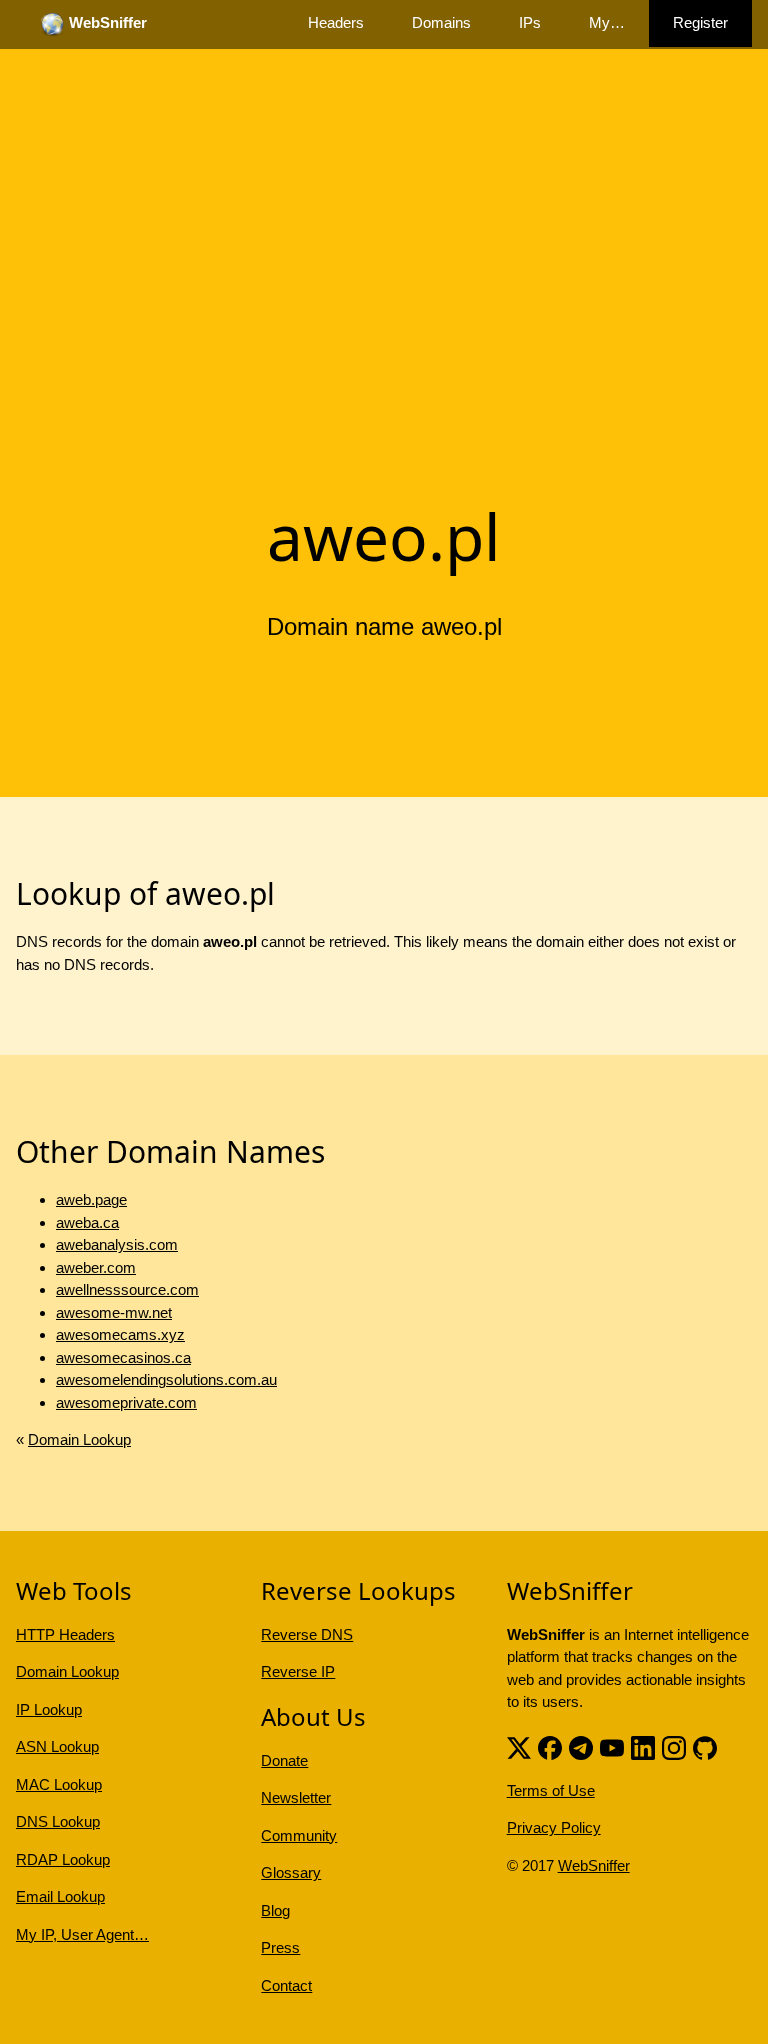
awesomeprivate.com (126, 1402)
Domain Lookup (79, 1439)
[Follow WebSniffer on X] (519, 1746)
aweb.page (91, 1199)
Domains (441, 22)
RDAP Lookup (63, 1859)
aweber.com (96, 1267)
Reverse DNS (307, 1634)
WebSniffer (594, 1865)
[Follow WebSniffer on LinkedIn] (643, 1746)
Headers (336, 22)
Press (280, 1947)
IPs (530, 22)
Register (700, 22)
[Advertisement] (384, 333)
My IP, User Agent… (82, 1934)
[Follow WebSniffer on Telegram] (581, 1746)
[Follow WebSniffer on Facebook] (550, 1746)
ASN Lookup (57, 1746)
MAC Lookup (59, 1784)
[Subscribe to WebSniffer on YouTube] (612, 1746)
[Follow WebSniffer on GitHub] (705, 1746)
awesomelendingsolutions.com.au (166, 1379)
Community (299, 1835)
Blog (275, 1910)
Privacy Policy (554, 1827)
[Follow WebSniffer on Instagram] (674, 1746)
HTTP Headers (65, 1634)
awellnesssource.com (127, 1289)
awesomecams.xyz (120, 1334)
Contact (286, 1985)
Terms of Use (551, 1790)
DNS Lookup (58, 1821)
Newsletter (296, 1797)
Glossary (291, 1872)
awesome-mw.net (114, 1312)
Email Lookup (60, 1896)
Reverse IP (298, 1671)
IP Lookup (49, 1709)
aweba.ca (87, 1222)
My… (607, 22)
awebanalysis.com (117, 1244)
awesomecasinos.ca (123, 1357)
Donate (284, 1760)
